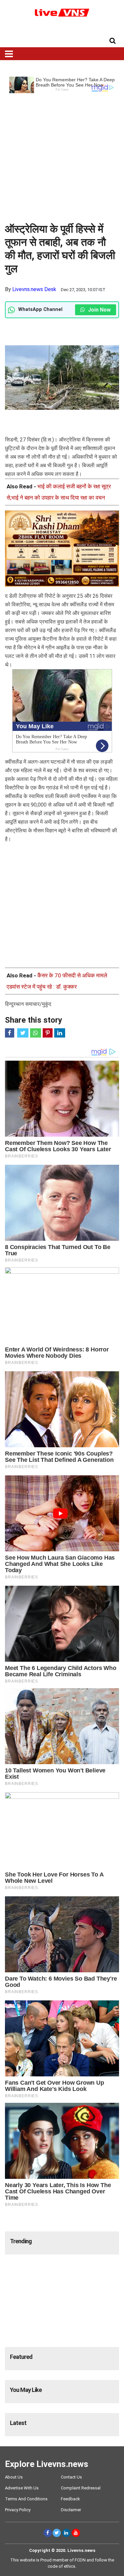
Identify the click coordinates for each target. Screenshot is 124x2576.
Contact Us (71, 2477)
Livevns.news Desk (34, 289)
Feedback (70, 2499)
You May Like (26, 2390)
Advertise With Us (22, 2488)
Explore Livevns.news (47, 2464)
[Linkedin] (66, 2533)
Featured (21, 2357)
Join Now (99, 310)
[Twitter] (57, 2533)
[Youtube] (76, 2533)
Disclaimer (71, 2510)
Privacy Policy (18, 2510)
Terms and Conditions (26, 2499)
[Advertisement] (62, 155)
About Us (14, 2477)
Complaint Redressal (81, 2488)
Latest (18, 2423)
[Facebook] (48, 2533)
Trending (21, 2241)
